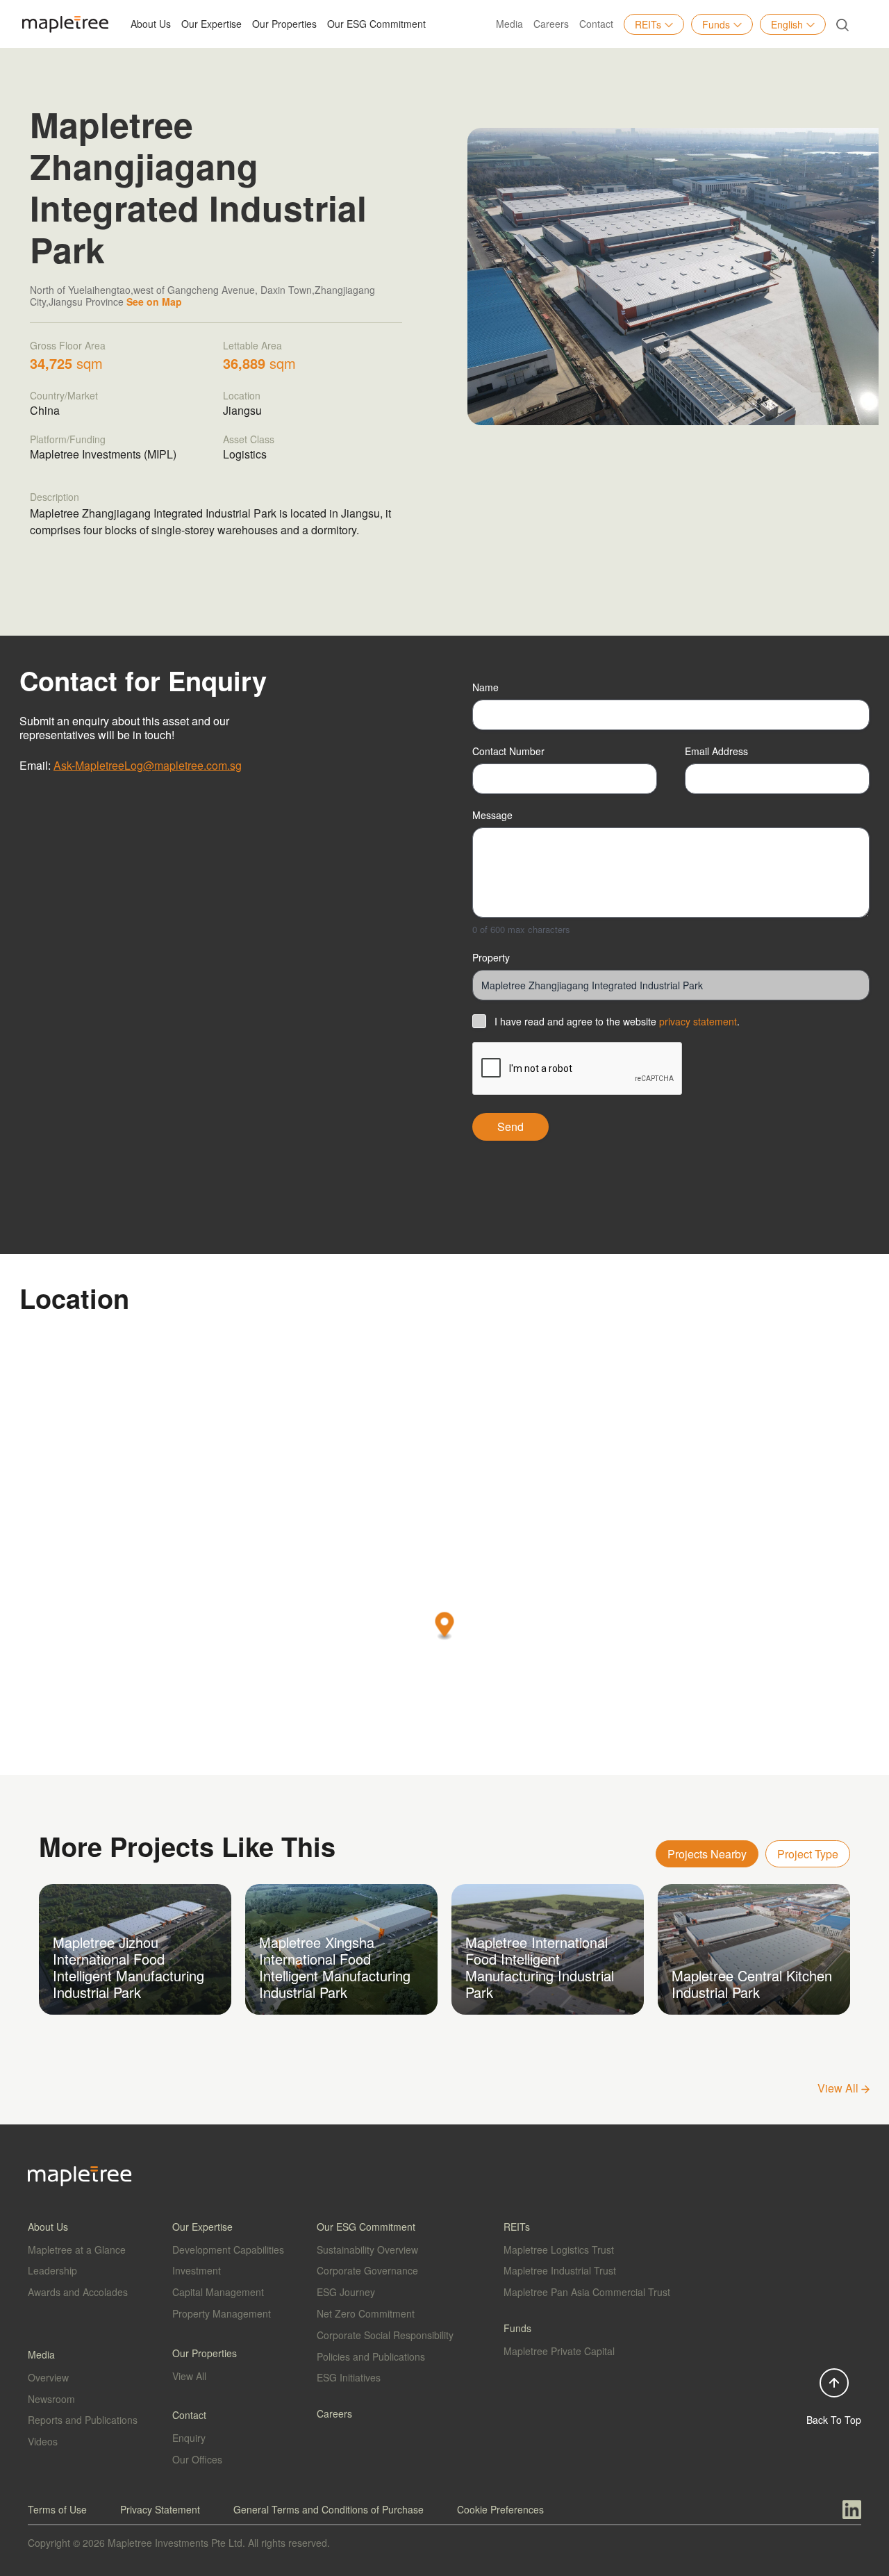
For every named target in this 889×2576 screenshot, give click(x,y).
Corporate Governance (367, 2270)
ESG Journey (346, 2292)
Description (55, 497)
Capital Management (218, 2292)
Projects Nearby (707, 1854)
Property (491, 957)
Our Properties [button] (284, 24)
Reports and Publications (83, 2420)
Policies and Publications (371, 2356)
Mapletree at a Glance (77, 2249)
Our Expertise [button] (211, 24)
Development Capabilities (228, 2249)
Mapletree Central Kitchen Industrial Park (752, 1984)
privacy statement (698, 1021)
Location (242, 395)
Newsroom (51, 2399)
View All (839, 2088)
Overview (48, 2377)
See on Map (154, 302)
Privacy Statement (160, 2509)
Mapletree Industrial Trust (560, 2270)
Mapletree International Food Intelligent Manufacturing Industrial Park (540, 1967)
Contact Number (508, 751)
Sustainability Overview (367, 2249)
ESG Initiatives (349, 2377)
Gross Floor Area (68, 345)
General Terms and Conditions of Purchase (329, 2509)
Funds (716, 24)
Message (492, 815)
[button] (445, 1627)
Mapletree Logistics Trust (559, 2249)
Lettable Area (252, 345)
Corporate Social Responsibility (385, 2335)
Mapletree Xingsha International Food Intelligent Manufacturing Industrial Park (335, 1967)
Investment (197, 2270)
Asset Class (249, 439)
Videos (43, 2441)
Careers (551, 24)
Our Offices (197, 2459)
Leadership (52, 2270)
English (787, 24)
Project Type (808, 1854)
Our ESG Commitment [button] (376, 24)
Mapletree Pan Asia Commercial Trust (587, 2292)
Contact (596, 24)
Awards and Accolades (78, 2292)
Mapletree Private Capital (559, 2351)
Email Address (716, 751)
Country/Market (64, 395)
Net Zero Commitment (366, 2313)
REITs (648, 24)
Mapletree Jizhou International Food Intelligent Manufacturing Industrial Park (128, 1967)
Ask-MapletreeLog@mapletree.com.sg (148, 765)
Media (509, 24)
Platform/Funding (68, 439)
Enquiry (189, 2438)
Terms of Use (57, 2509)
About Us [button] (151, 24)
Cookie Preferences (500, 2509)
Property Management (222, 2313)
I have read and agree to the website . (617, 1021)
